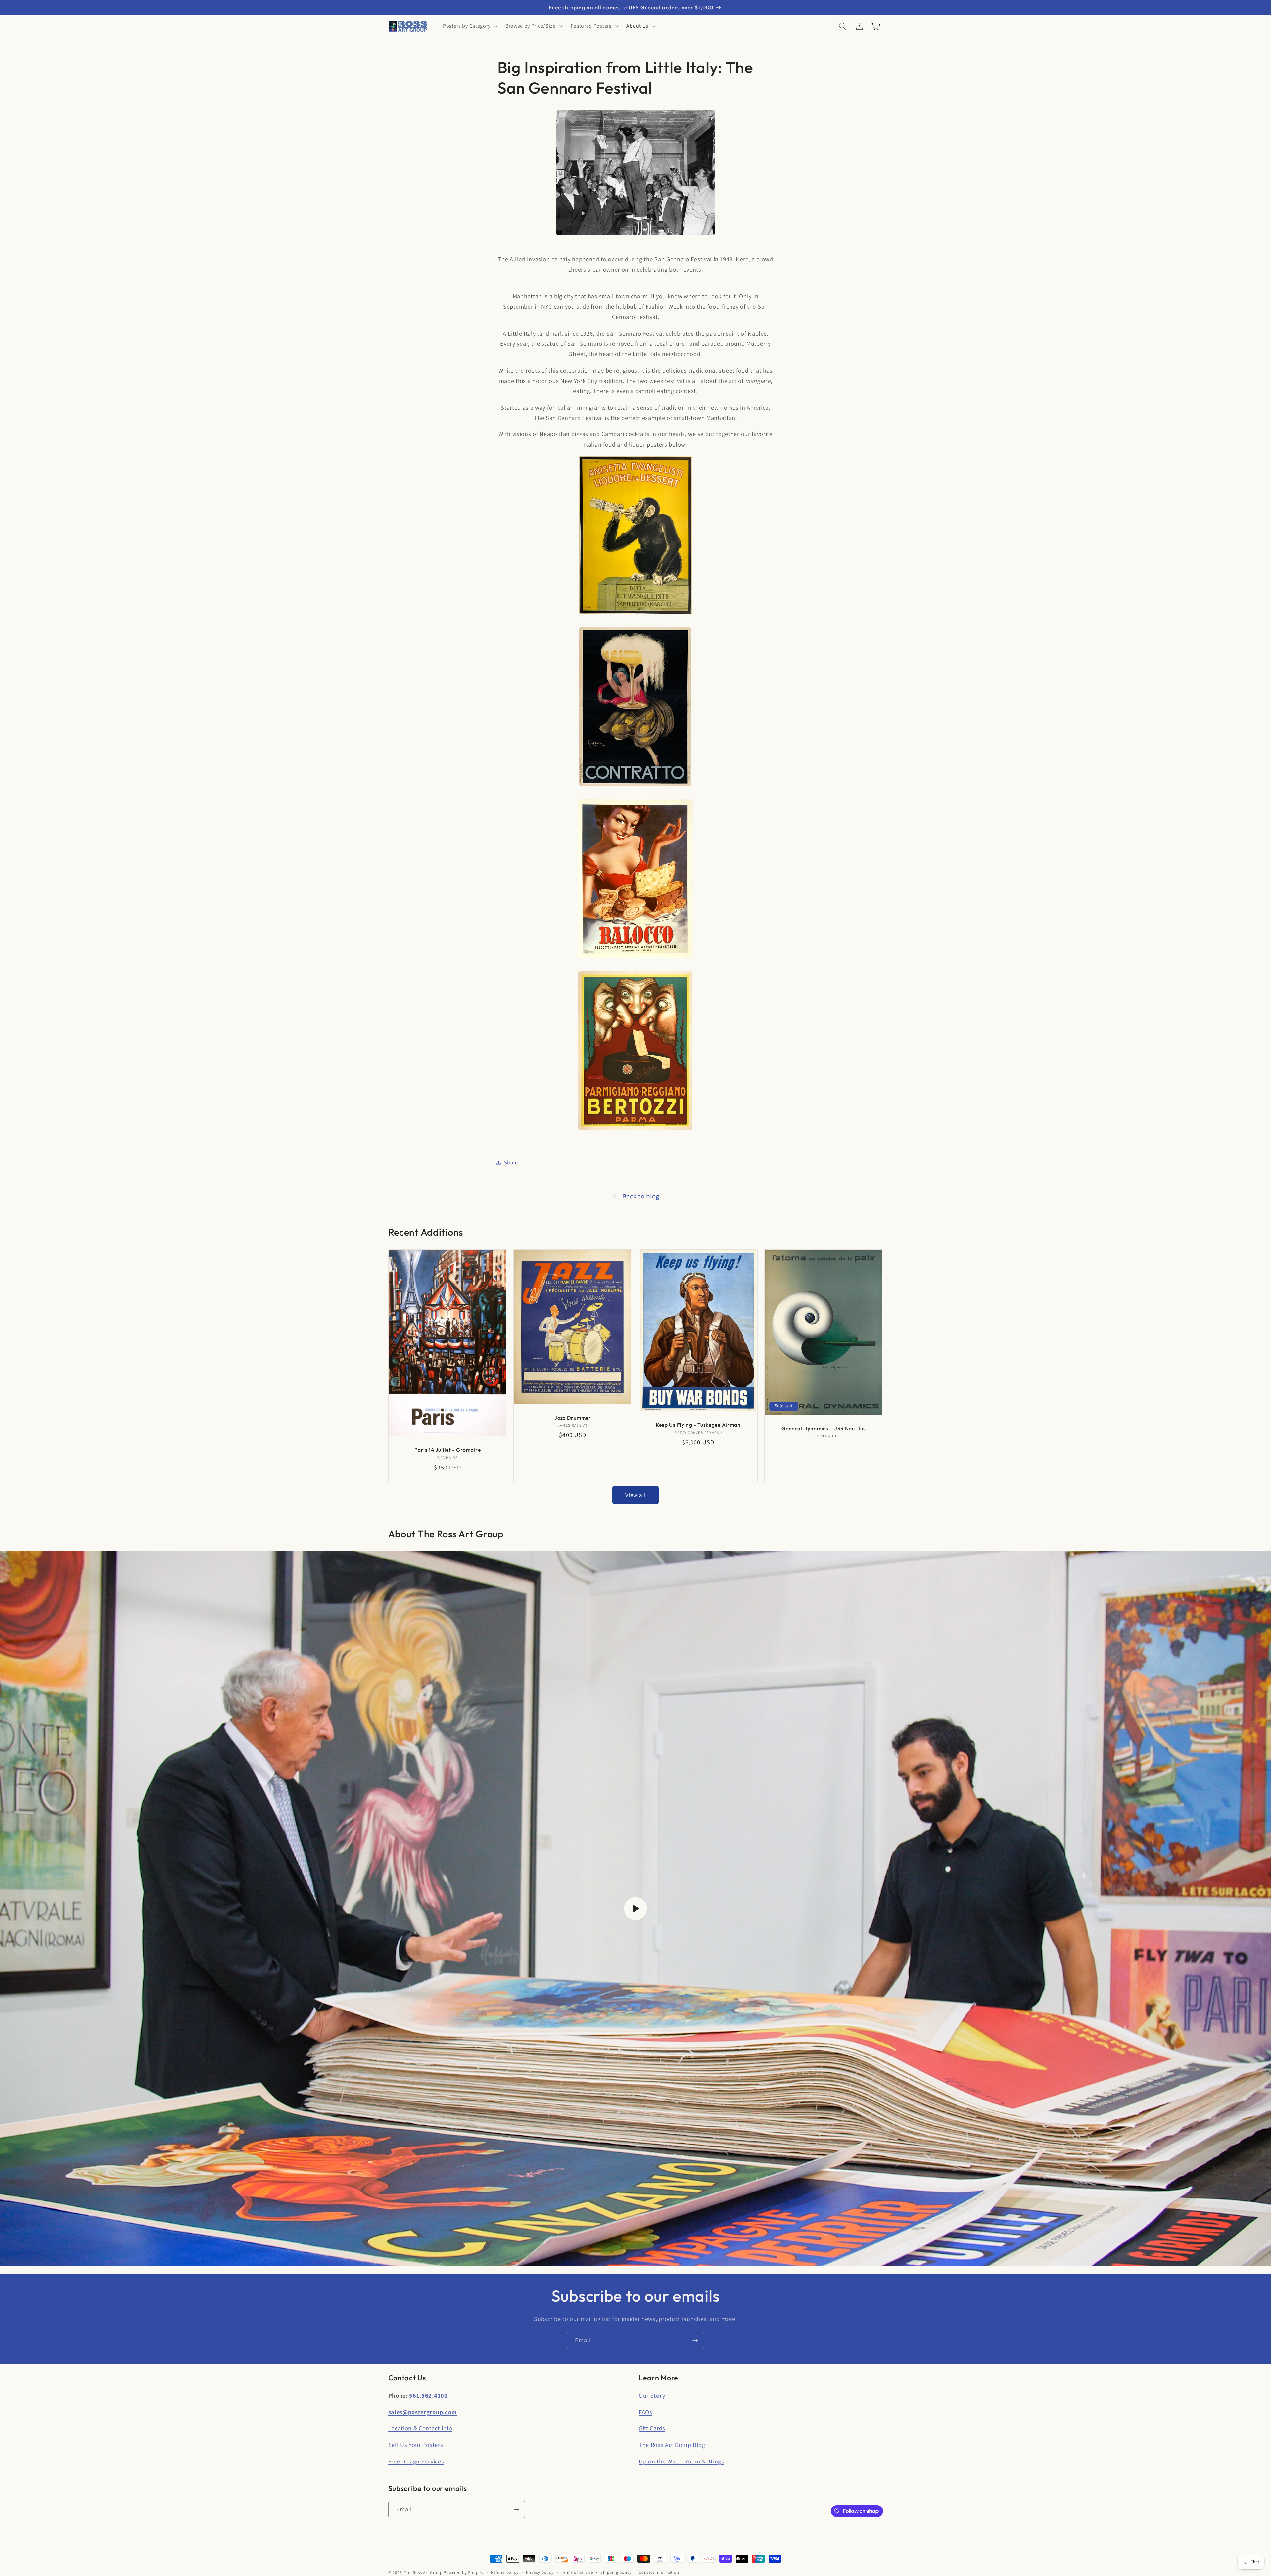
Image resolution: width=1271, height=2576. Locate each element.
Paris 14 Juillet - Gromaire (447, 1450)
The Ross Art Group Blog (672, 2445)
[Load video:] (635, 1909)
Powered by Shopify (464, 2573)
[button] (470, 26)
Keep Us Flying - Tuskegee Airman (698, 1425)
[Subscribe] (695, 2341)
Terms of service (577, 2572)
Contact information (659, 2572)
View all (635, 1495)
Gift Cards (652, 2428)
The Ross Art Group (423, 2573)
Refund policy (505, 2572)
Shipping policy (616, 2572)
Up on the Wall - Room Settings (682, 2461)
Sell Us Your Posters (416, 2445)
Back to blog (641, 1196)
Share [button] (511, 1163)
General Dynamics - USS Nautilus (824, 1428)
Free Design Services (416, 2461)
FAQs (646, 2412)
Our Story (652, 2395)
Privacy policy (540, 2572)
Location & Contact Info (420, 2428)
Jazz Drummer (573, 1418)
